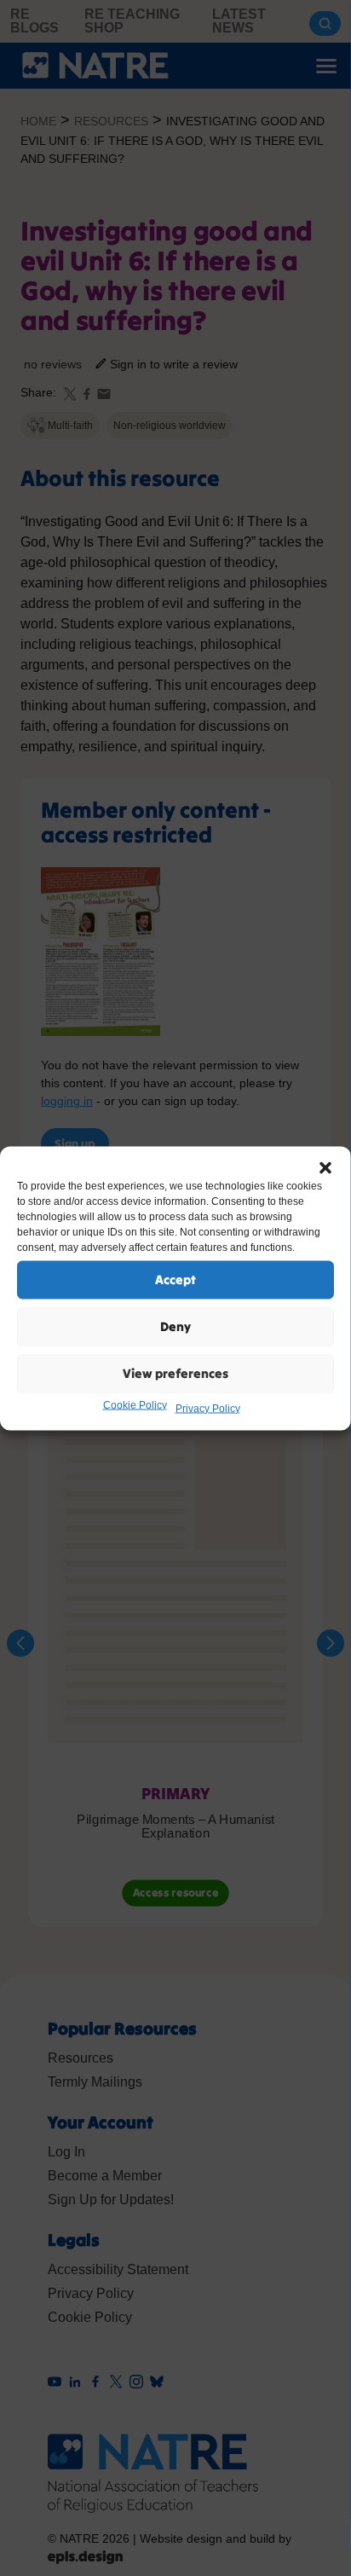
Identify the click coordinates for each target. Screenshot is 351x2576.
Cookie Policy (135, 1404)
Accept (175, 1279)
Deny (175, 1326)
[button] (325, 1167)
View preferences (175, 1373)
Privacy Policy (208, 1408)
